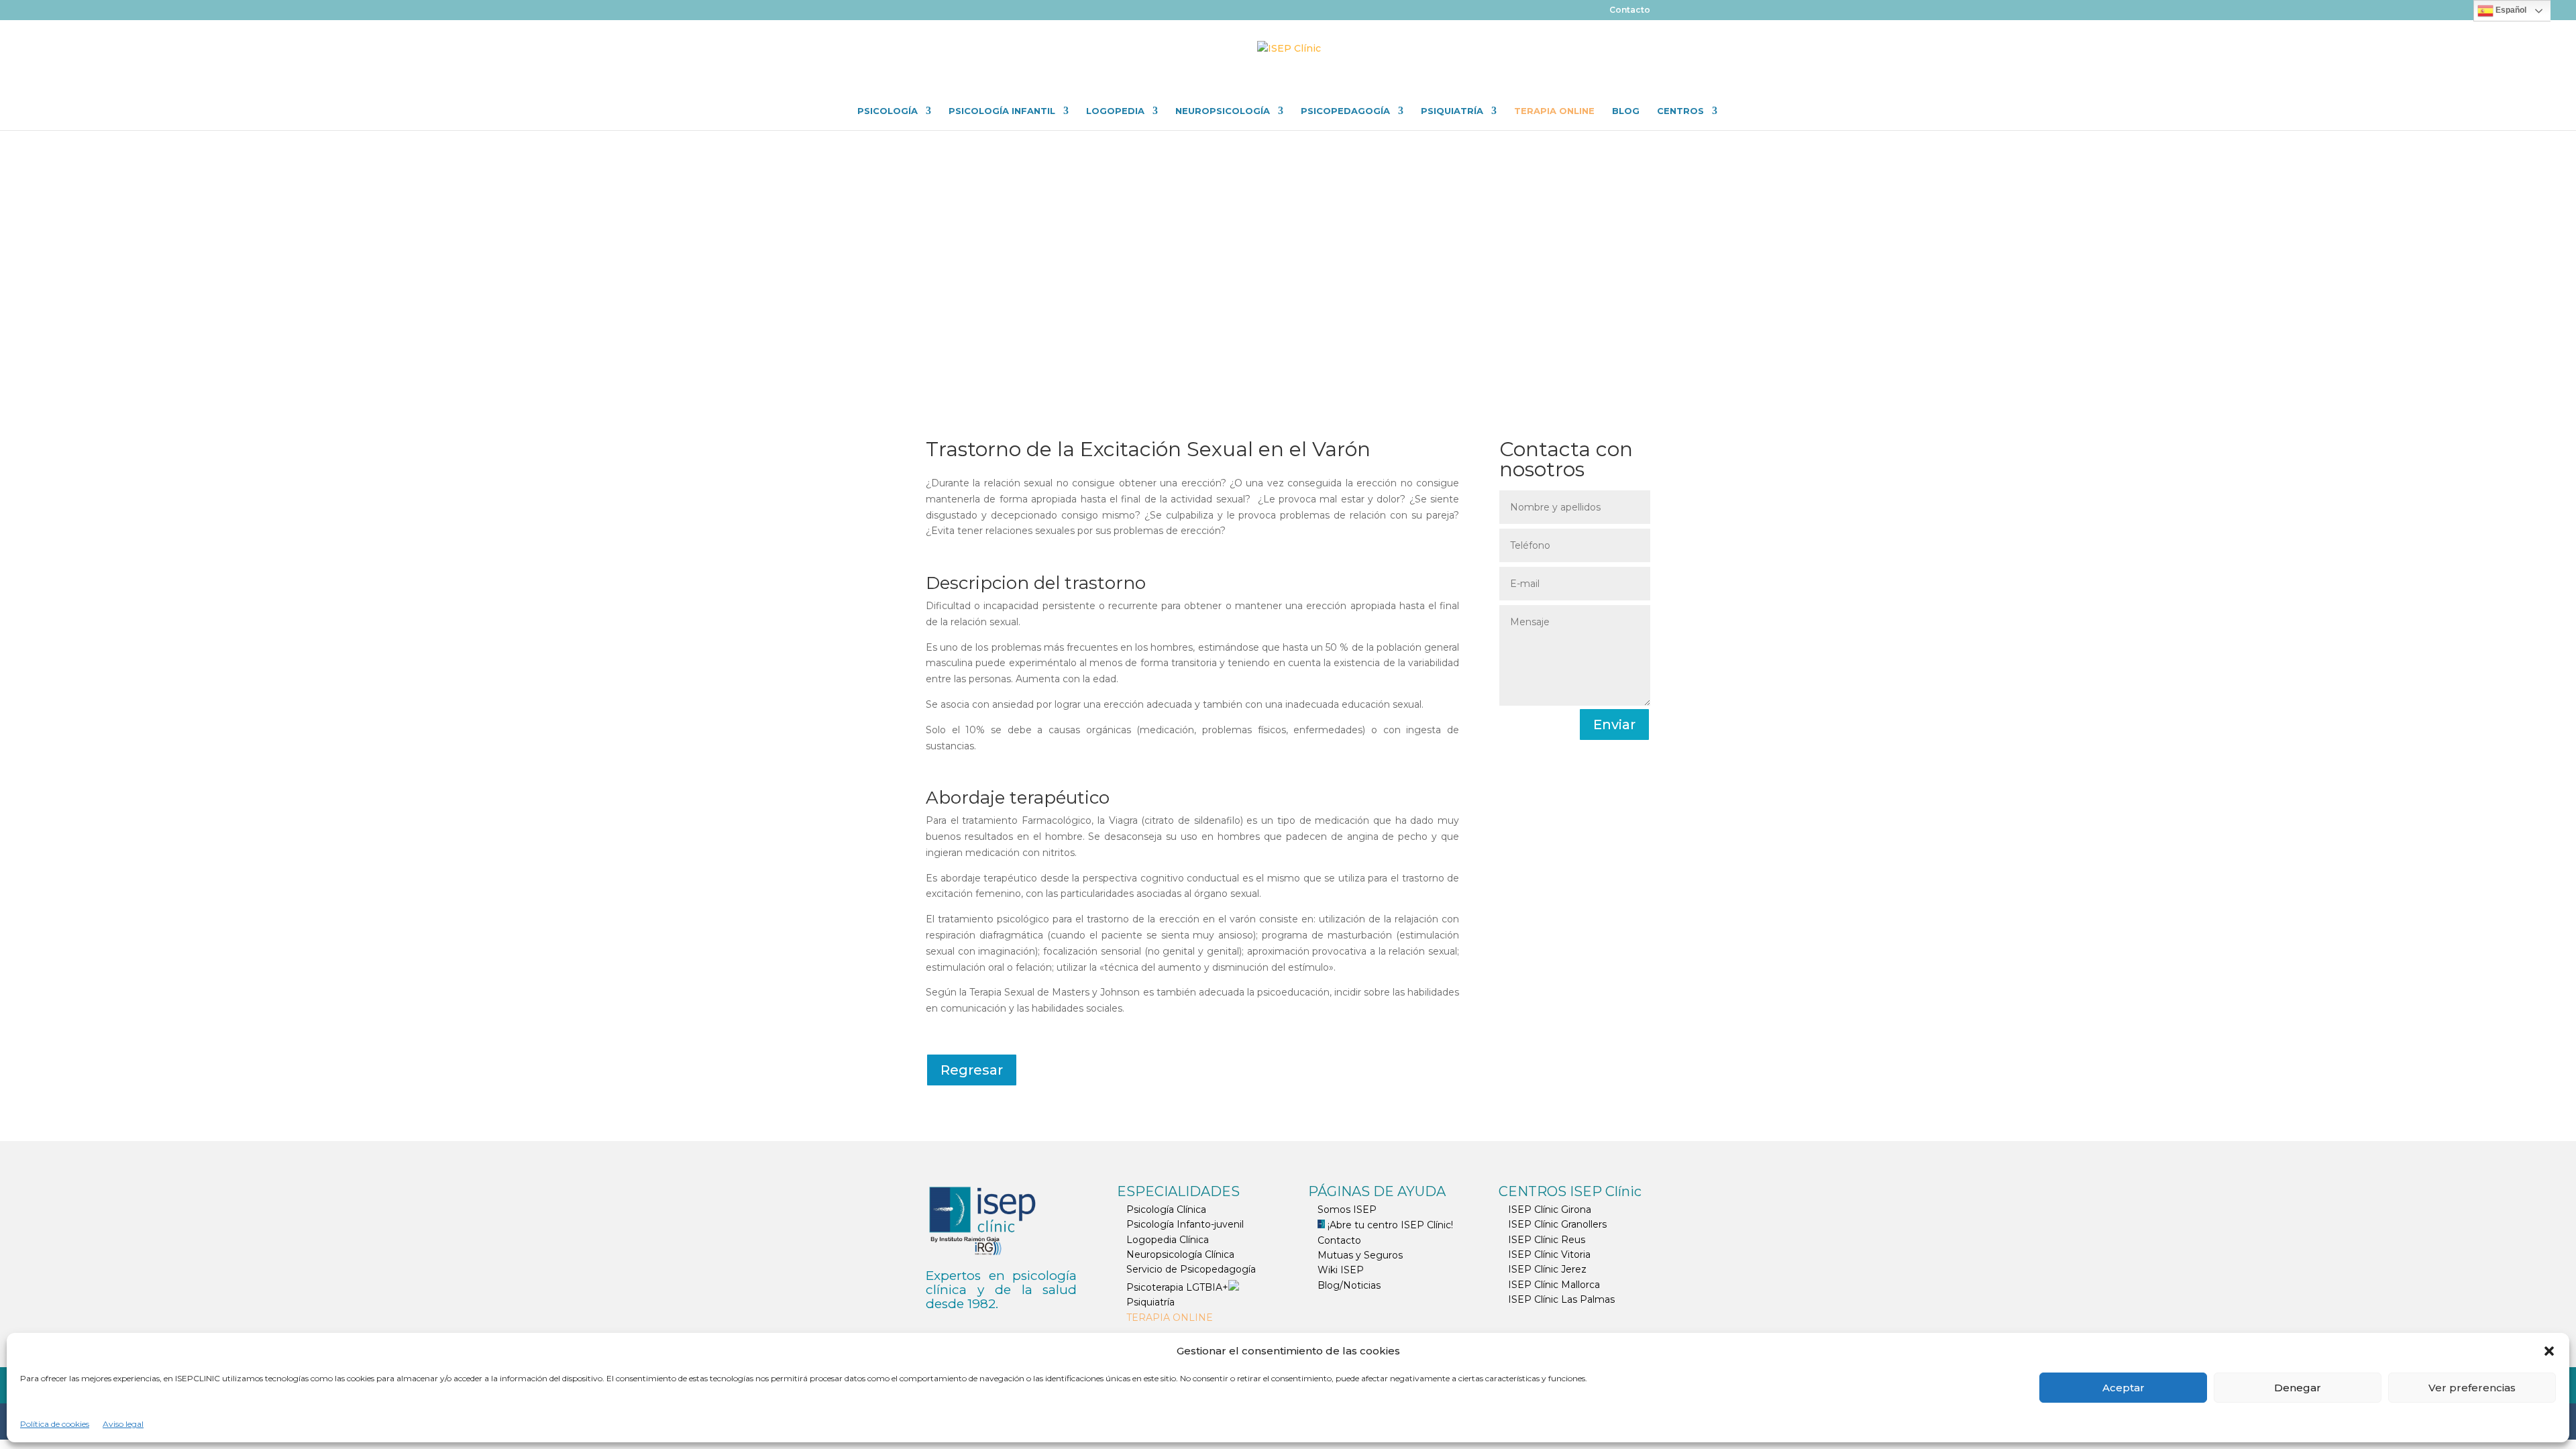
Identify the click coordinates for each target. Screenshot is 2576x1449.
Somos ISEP (1347, 1210)
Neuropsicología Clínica (1180, 1254)
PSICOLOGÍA (888, 111)
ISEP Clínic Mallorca (1554, 1285)
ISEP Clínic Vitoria (1549, 1254)
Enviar (1614, 724)
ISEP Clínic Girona (1550, 1210)
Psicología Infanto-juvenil (1185, 1224)
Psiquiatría (1150, 1302)
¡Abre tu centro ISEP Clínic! (1389, 1225)
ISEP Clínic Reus (1547, 1240)
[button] (2549, 1351)
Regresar (972, 1070)
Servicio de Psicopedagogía (1191, 1269)
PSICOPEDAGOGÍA (1345, 111)
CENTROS (1680, 111)
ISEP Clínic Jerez (1547, 1269)
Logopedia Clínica (1168, 1240)
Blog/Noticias (1349, 1285)
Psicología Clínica (1166, 1210)
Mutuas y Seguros (1360, 1255)
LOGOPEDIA (1115, 111)
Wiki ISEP (1341, 1270)
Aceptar (2124, 1388)
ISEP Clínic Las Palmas (1561, 1299)
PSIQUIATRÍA (1452, 111)
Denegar (2298, 1388)
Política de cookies (55, 1424)
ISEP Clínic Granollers (1557, 1224)
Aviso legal (123, 1424)
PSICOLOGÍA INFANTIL (1002, 111)
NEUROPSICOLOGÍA (1223, 111)
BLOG (1626, 111)
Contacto (1630, 10)
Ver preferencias (2472, 1388)
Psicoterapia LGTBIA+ (1177, 1287)
